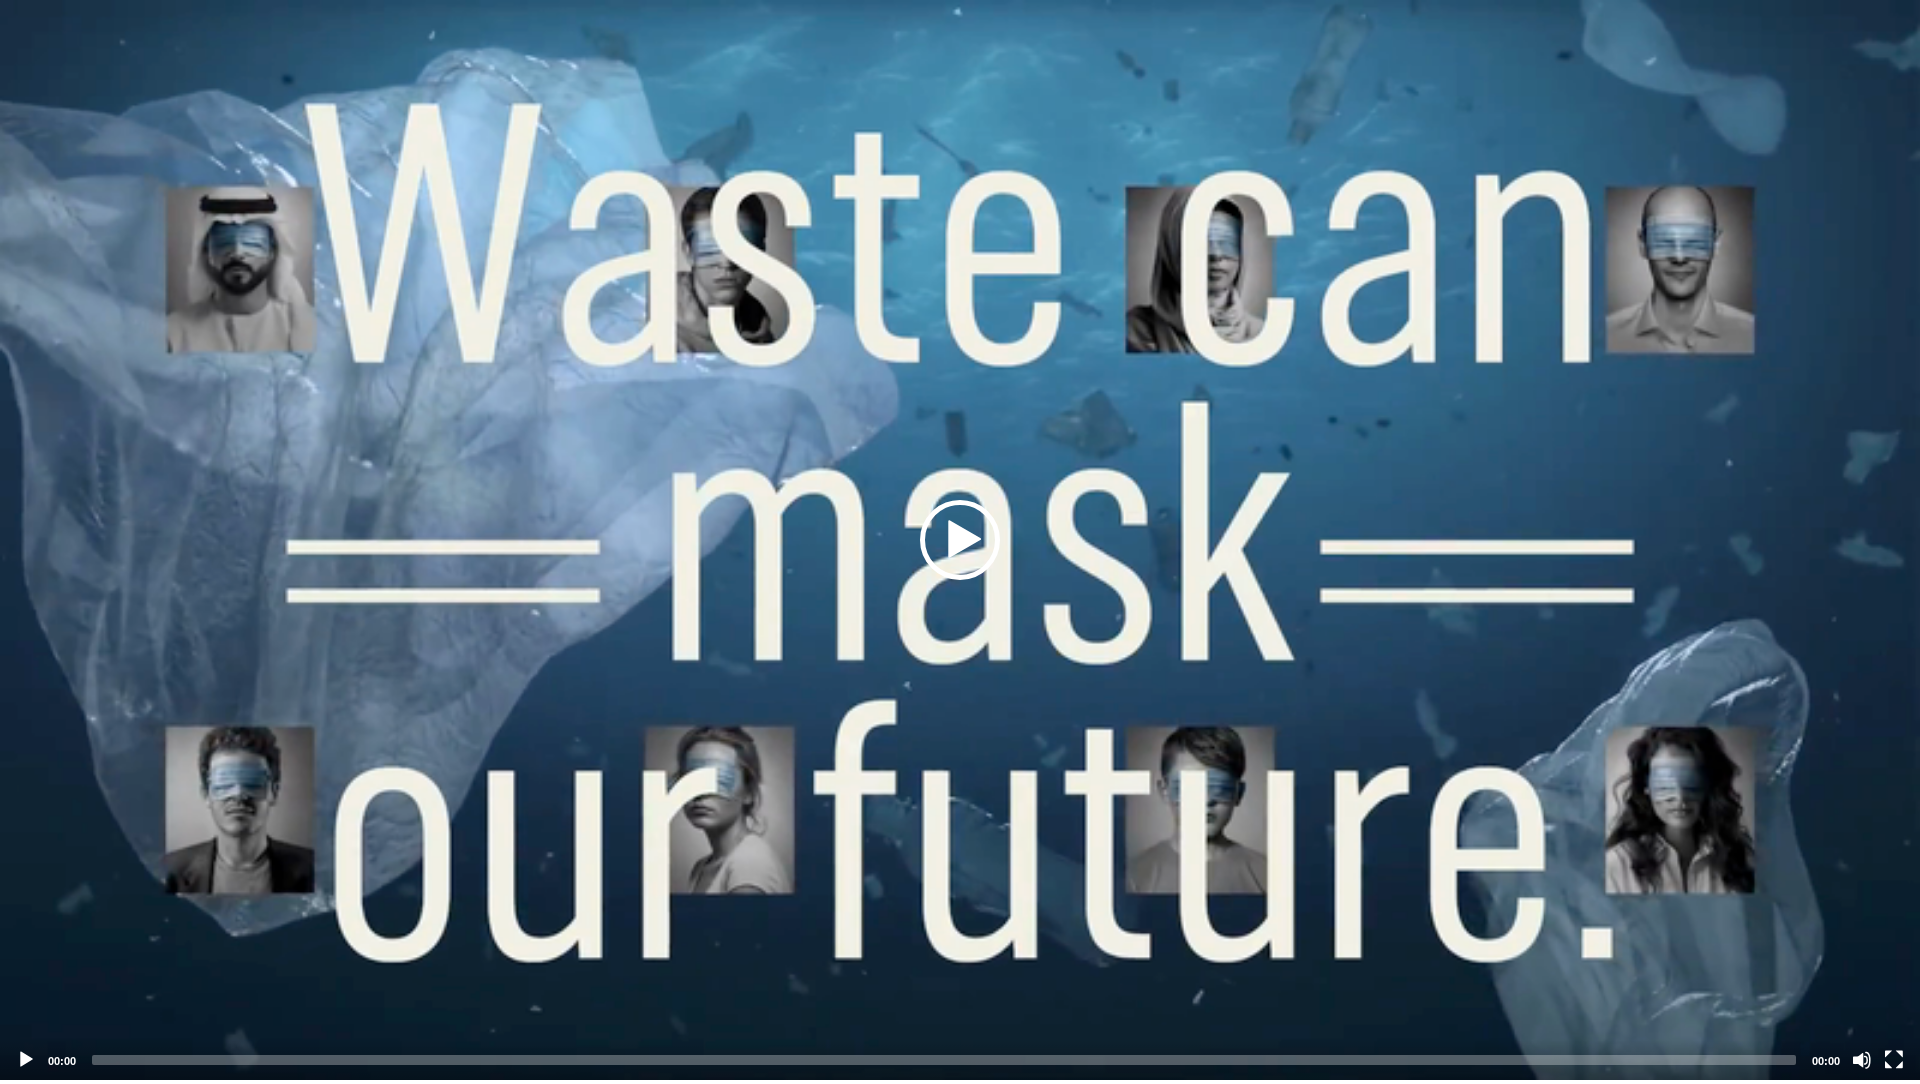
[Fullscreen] (1894, 1060)
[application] (960, 540)
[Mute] (1862, 1060)
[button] (960, 540)
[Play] (26, 1060)
